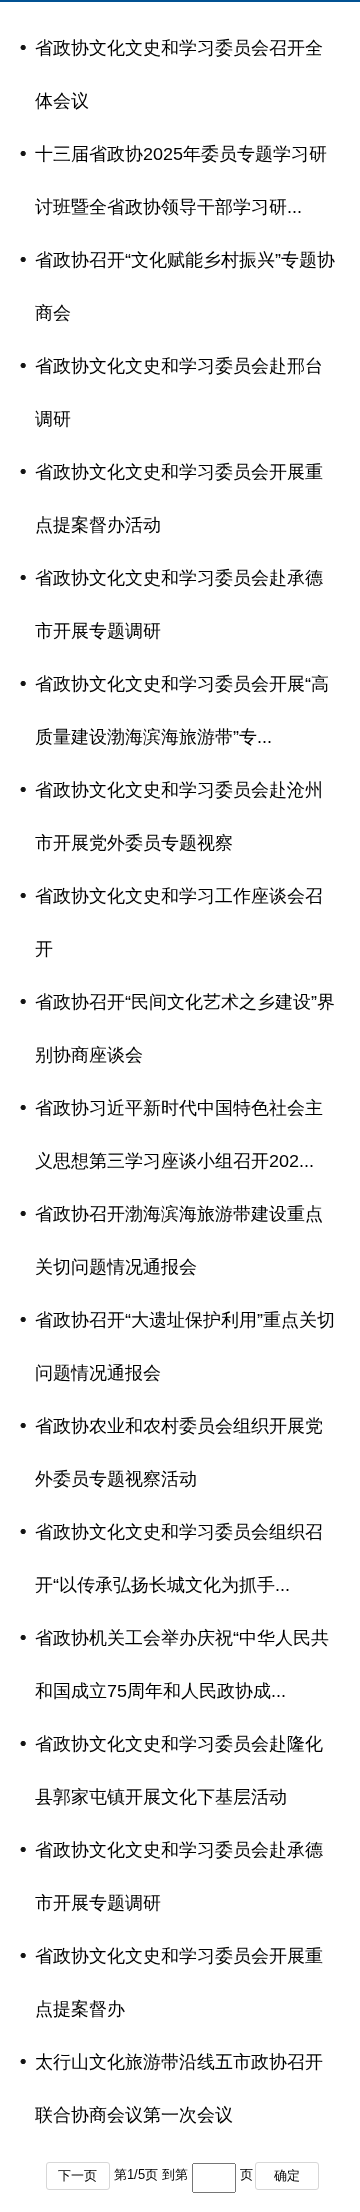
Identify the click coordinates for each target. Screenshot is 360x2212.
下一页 (77, 2175)
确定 (287, 2175)
